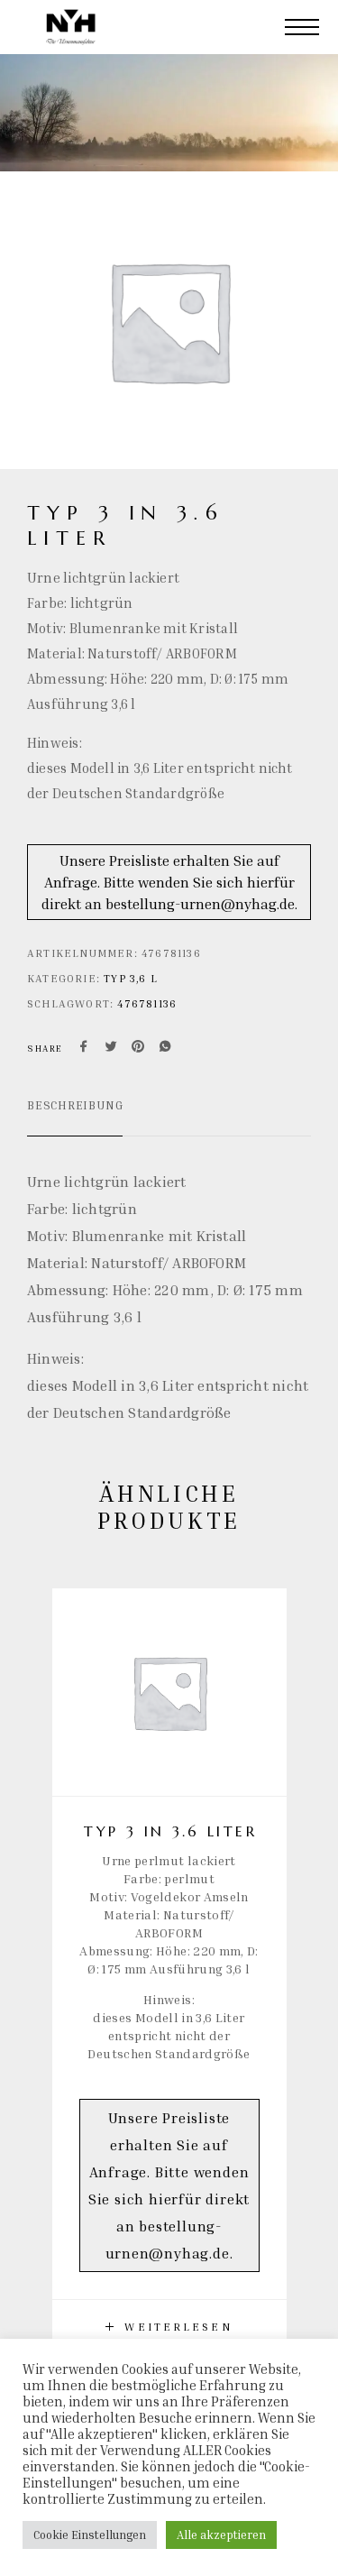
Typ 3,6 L (131, 978)
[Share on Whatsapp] (165, 1048)
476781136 (147, 1003)
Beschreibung (75, 1105)
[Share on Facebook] (84, 1048)
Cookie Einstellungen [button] (90, 2535)
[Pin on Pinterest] (138, 1048)
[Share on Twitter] (111, 1048)
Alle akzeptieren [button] (221, 2535)
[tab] (75, 1117)
